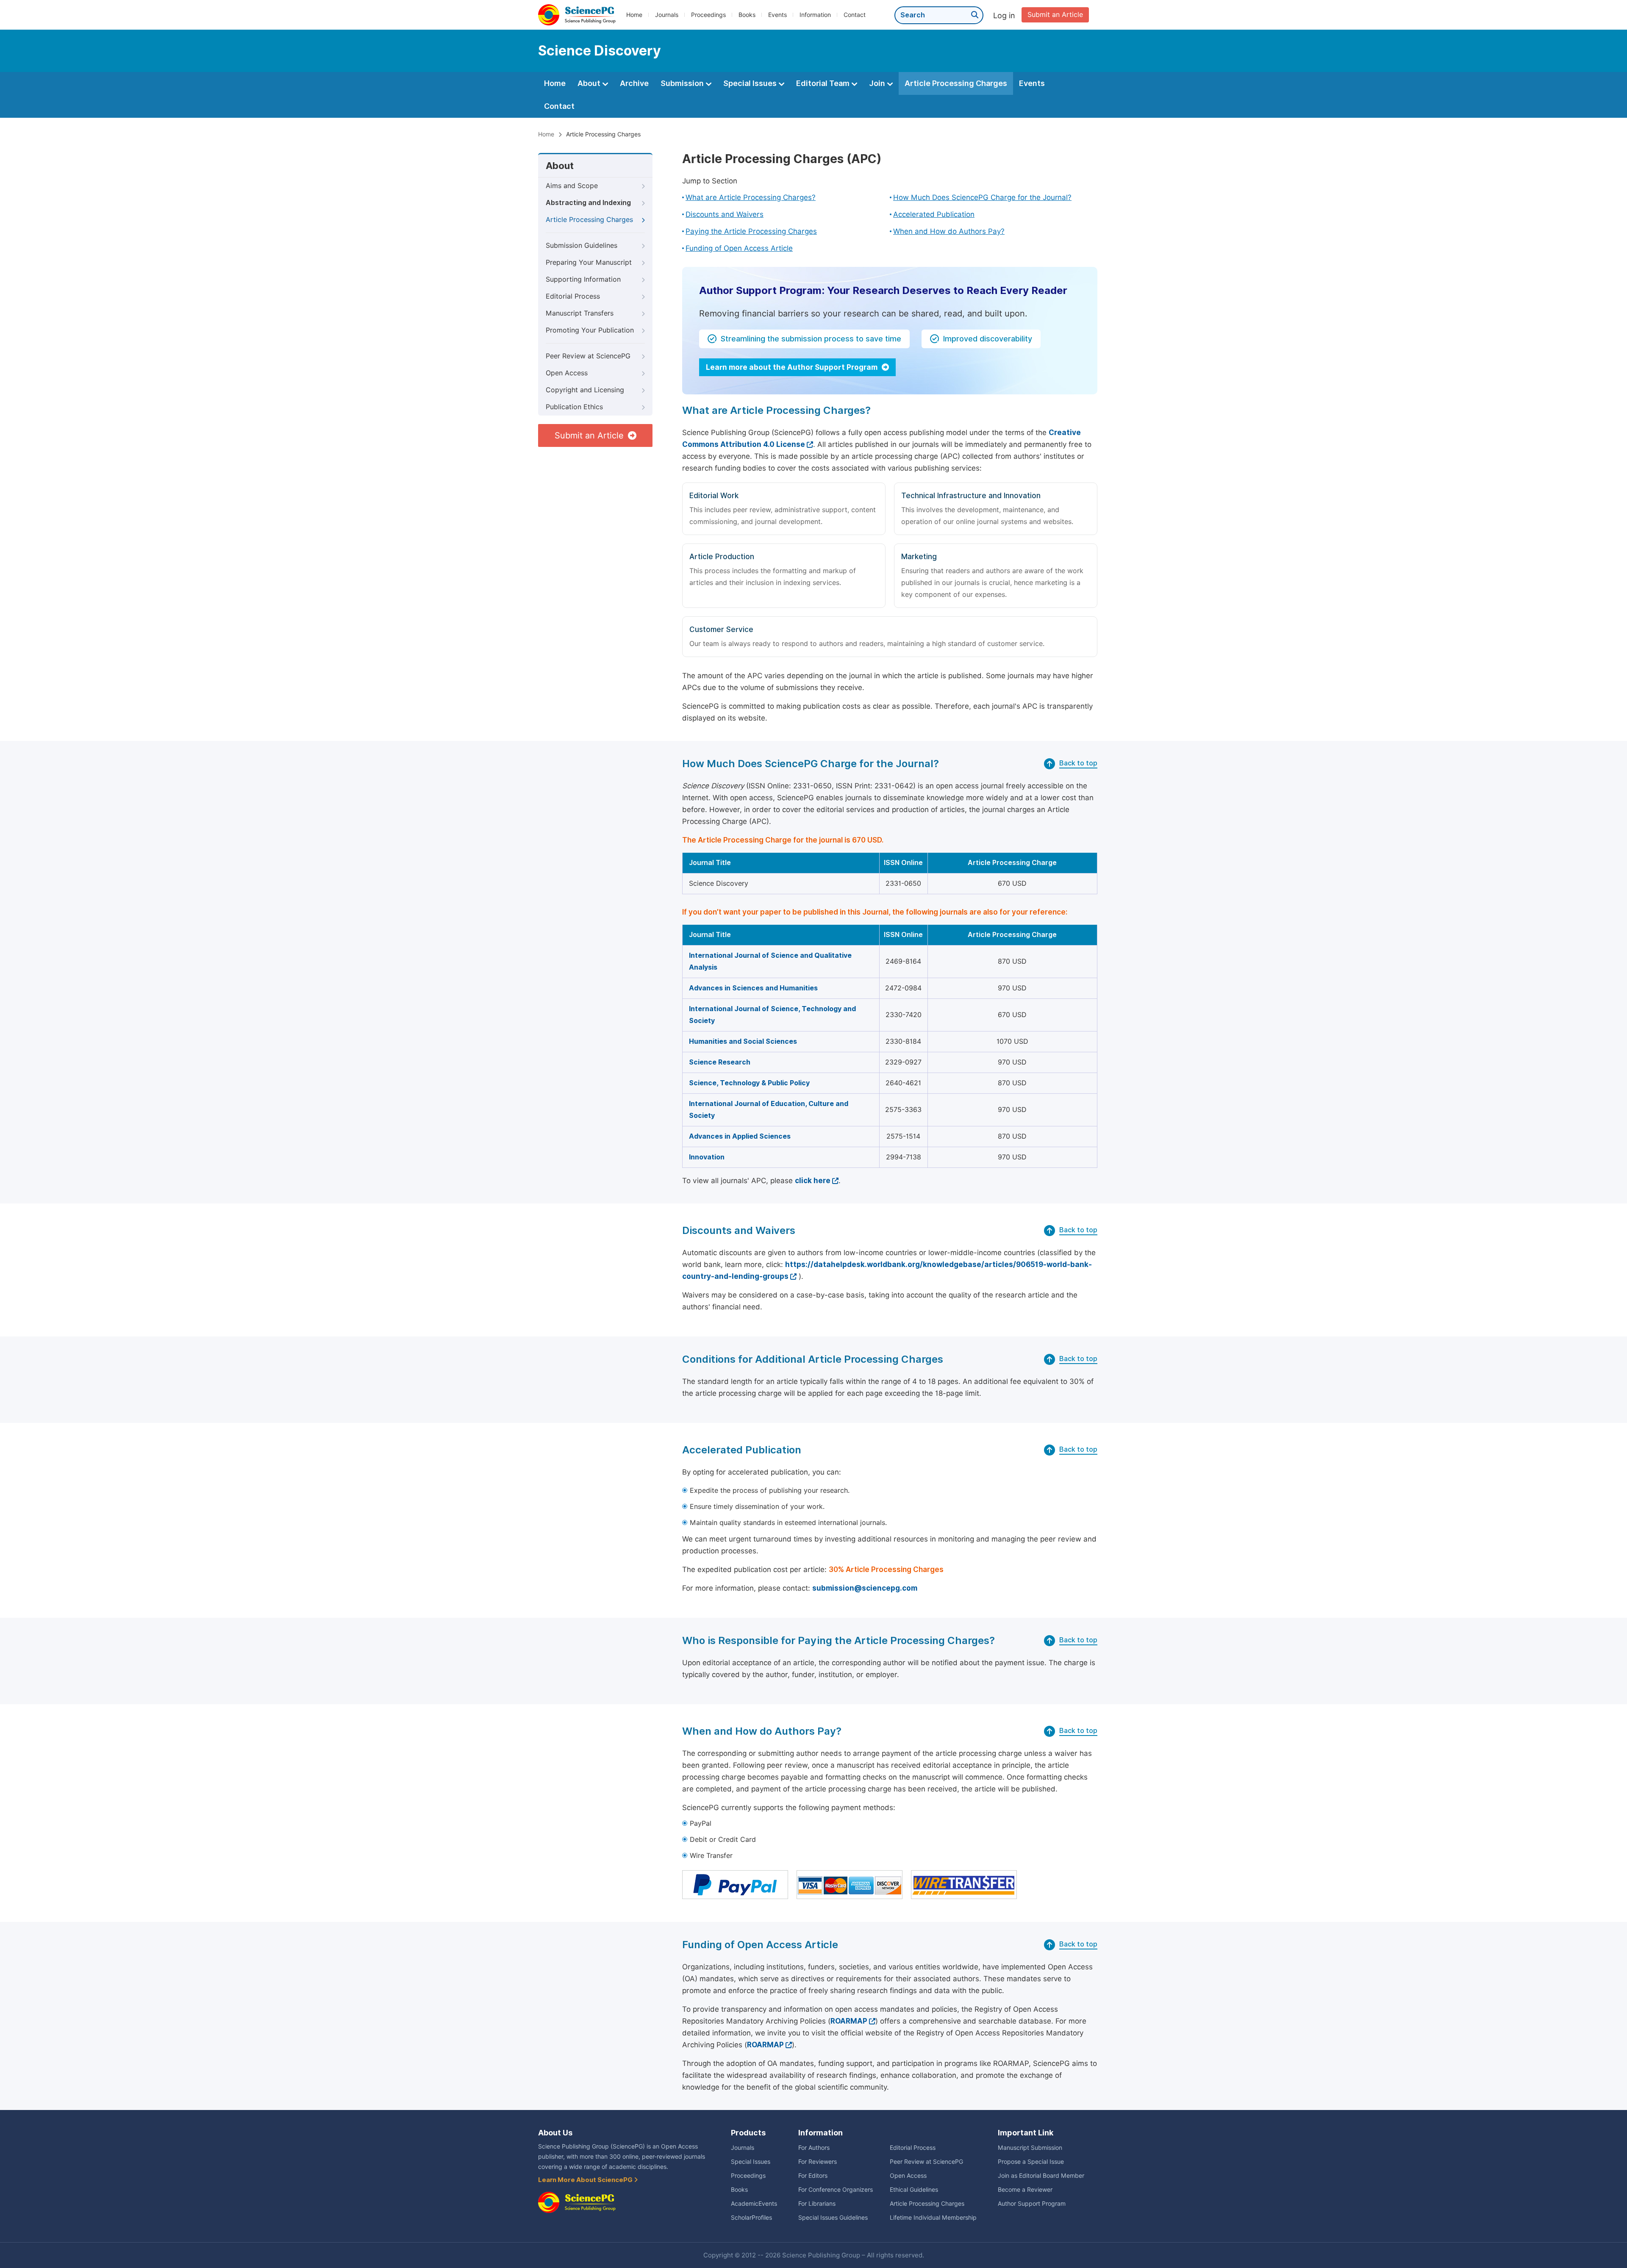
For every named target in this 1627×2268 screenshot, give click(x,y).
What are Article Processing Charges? (751, 197)
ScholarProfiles (751, 2218)
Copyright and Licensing (585, 390)
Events (777, 15)
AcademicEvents (754, 2204)
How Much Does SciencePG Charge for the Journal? (982, 197)
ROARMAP (849, 2021)
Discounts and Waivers (725, 214)
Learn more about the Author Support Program (793, 367)
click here (813, 1181)
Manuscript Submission (1030, 2148)
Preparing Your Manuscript (589, 262)
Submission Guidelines (582, 245)
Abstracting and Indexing (588, 203)
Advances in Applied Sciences (740, 1136)
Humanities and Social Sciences (743, 1041)
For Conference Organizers (836, 2190)
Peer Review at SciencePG (588, 356)
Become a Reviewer (1025, 2190)
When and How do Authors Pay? (949, 231)
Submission (683, 83)
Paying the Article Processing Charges (751, 231)
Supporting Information (583, 279)
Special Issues (751, 83)
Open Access (567, 373)
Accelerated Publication (934, 214)
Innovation (707, 1157)
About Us (555, 2133)
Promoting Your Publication (590, 330)
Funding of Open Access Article (739, 248)
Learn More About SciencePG (586, 2180)
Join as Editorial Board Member (1041, 2176)
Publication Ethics (574, 407)
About (590, 83)
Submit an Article (1055, 15)
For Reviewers (818, 2162)
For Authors (814, 2148)
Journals (667, 15)
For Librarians (817, 2204)
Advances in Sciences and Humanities (753, 988)
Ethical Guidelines (914, 2190)
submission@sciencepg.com (865, 1588)
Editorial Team (824, 83)
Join (878, 83)
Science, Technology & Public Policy (749, 1083)
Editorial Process (573, 296)
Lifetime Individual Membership (933, 2218)
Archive (634, 83)
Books (747, 15)
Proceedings (708, 15)
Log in (1004, 15)
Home (634, 15)
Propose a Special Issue (1031, 2162)
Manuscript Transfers (580, 313)
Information (815, 15)
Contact (855, 15)
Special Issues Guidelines (833, 2218)
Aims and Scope (572, 186)
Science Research (720, 1062)
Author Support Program (1032, 2204)
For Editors (813, 2176)
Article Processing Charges (956, 83)
